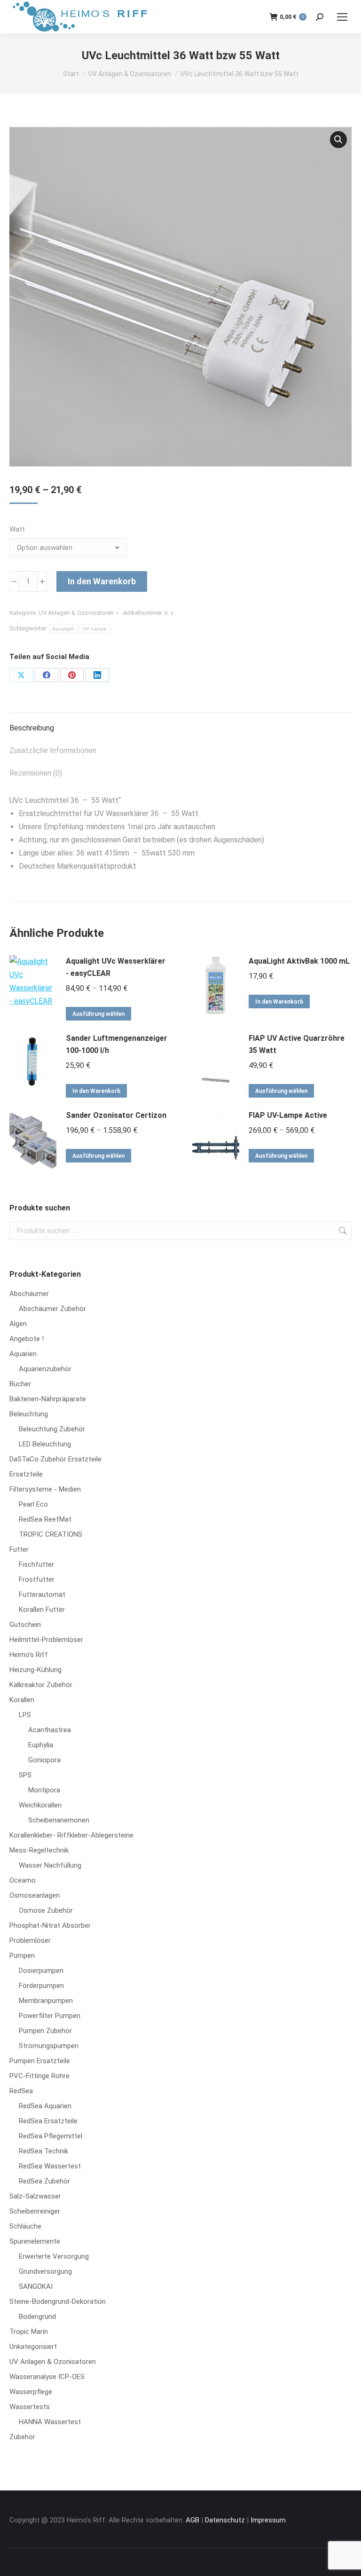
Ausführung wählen (98, 1014)
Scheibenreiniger (35, 2211)
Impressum (268, 2520)
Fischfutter (36, 1564)
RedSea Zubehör (44, 2181)
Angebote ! (27, 1339)
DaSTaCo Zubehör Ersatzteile (55, 1459)
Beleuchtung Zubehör (52, 1429)
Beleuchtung (29, 1414)
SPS (25, 1775)
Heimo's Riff (29, 1655)
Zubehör (22, 2437)
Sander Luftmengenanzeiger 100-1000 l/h (117, 1044)
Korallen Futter (42, 1610)
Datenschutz (225, 2520)
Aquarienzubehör (45, 1369)
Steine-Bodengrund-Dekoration (58, 2301)
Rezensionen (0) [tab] (36, 773)
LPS (25, 1715)
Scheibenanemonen (59, 1820)
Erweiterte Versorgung (54, 2256)
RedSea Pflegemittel (51, 2136)
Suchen (342, 1231)
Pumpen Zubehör (45, 2031)
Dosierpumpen (41, 1971)
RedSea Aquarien (45, 2106)
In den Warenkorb (102, 581)
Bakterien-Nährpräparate (48, 1399)
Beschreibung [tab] (32, 728)
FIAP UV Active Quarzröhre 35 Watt (297, 1044)
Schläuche (25, 2226)
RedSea (21, 2091)
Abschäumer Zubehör (52, 1309)
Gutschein (25, 1625)
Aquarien (23, 1354)
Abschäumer (29, 1294)
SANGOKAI (36, 2286)
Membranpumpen (46, 2001)
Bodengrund (37, 2317)
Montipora (44, 1790)
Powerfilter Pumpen (50, 2016)
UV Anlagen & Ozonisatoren (76, 613)
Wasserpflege (31, 2392)
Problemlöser (30, 1940)
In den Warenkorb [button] (279, 1002)
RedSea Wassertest (50, 2166)
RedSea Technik (43, 2151)
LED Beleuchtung (45, 1444)
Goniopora (44, 1760)
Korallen (22, 1700)
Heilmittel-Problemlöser (46, 1640)
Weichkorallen (40, 1805)
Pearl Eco (33, 1504)
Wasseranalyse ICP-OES (47, 2377)
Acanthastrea (50, 1730)
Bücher (20, 1384)
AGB (192, 2520)
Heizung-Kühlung (35, 1670)
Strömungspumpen (49, 2046)
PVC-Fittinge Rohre (39, 2076)
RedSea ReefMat (45, 1519)
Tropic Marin (29, 2332)
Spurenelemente (35, 2241)
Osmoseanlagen (35, 1895)
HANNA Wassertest (50, 2422)
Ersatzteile (26, 1474)
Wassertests (30, 2407)
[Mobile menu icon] (342, 17)
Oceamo (23, 1880)
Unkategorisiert (33, 2347)
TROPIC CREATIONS (51, 1534)
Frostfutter (37, 1579)
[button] (338, 140)
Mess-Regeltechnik (39, 1850)
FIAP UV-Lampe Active (288, 1115)
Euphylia (41, 1745)
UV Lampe (95, 629)
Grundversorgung (45, 2271)
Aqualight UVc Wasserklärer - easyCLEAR (116, 967)
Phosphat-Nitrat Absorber (50, 1925)
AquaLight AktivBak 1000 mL (299, 961)
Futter (19, 1549)
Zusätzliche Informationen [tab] (53, 750)
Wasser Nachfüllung (50, 1865)
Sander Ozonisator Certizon (116, 1115)
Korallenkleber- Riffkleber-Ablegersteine (71, 1835)
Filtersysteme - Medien (45, 1489)
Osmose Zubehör (46, 1910)
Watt (17, 529)
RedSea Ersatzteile (48, 2121)
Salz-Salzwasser (35, 2196)
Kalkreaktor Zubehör (41, 1685)
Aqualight (63, 629)
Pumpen (22, 1956)
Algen (18, 1324)
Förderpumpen (41, 1986)
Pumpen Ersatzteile (40, 2061)
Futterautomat (42, 1594)
